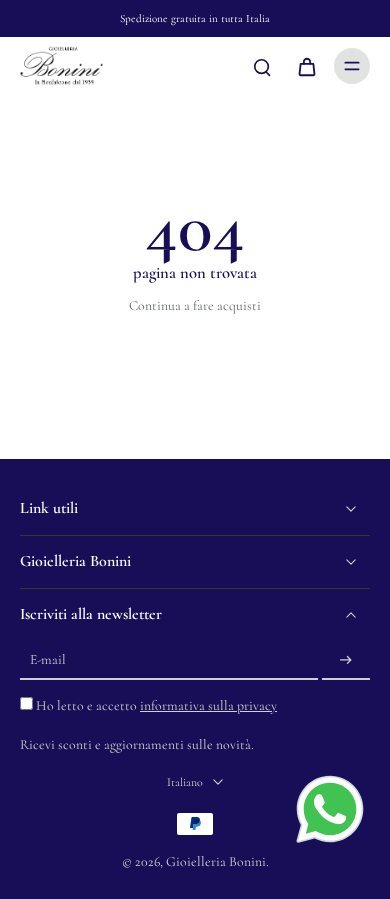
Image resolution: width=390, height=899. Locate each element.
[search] (262, 66)
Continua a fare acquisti (195, 305)
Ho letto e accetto (156, 705)
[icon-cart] (306, 66)
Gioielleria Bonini (216, 861)
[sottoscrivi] (346, 660)
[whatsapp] (330, 809)
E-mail (48, 660)
